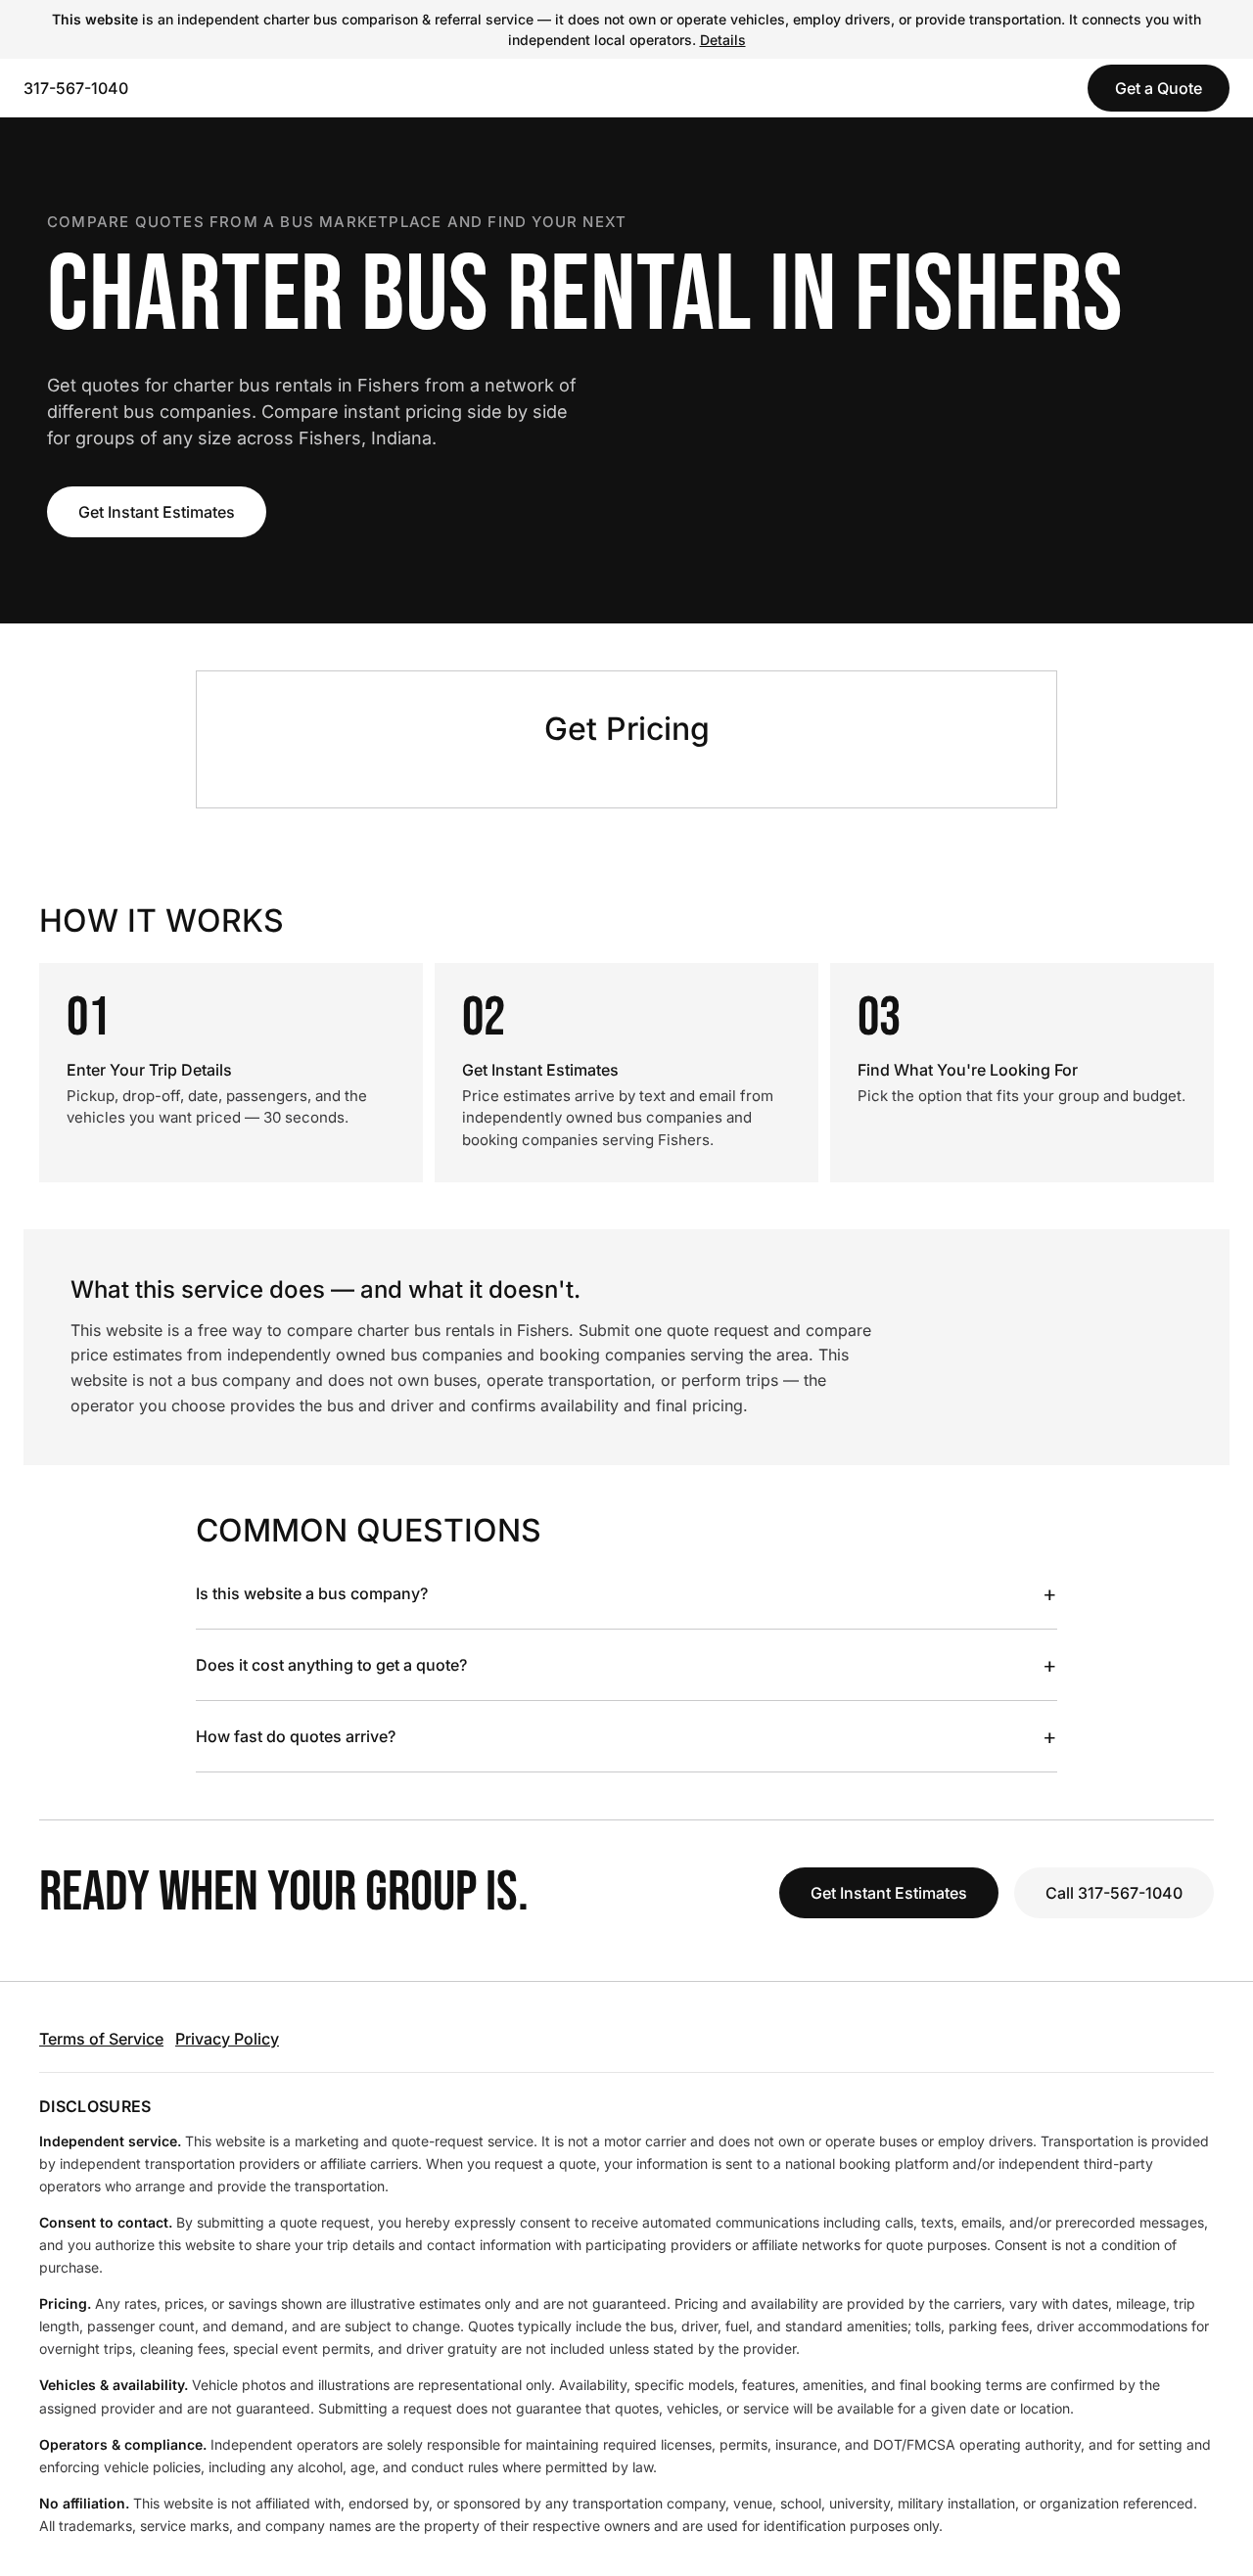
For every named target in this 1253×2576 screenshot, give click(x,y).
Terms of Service (101, 2039)
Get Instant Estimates (157, 512)
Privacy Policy (227, 2039)
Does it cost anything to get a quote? (626, 1665)
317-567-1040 (76, 88)
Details (723, 40)
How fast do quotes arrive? (626, 1736)
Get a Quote (1159, 88)
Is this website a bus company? (626, 1593)
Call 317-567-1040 (1114, 1893)
